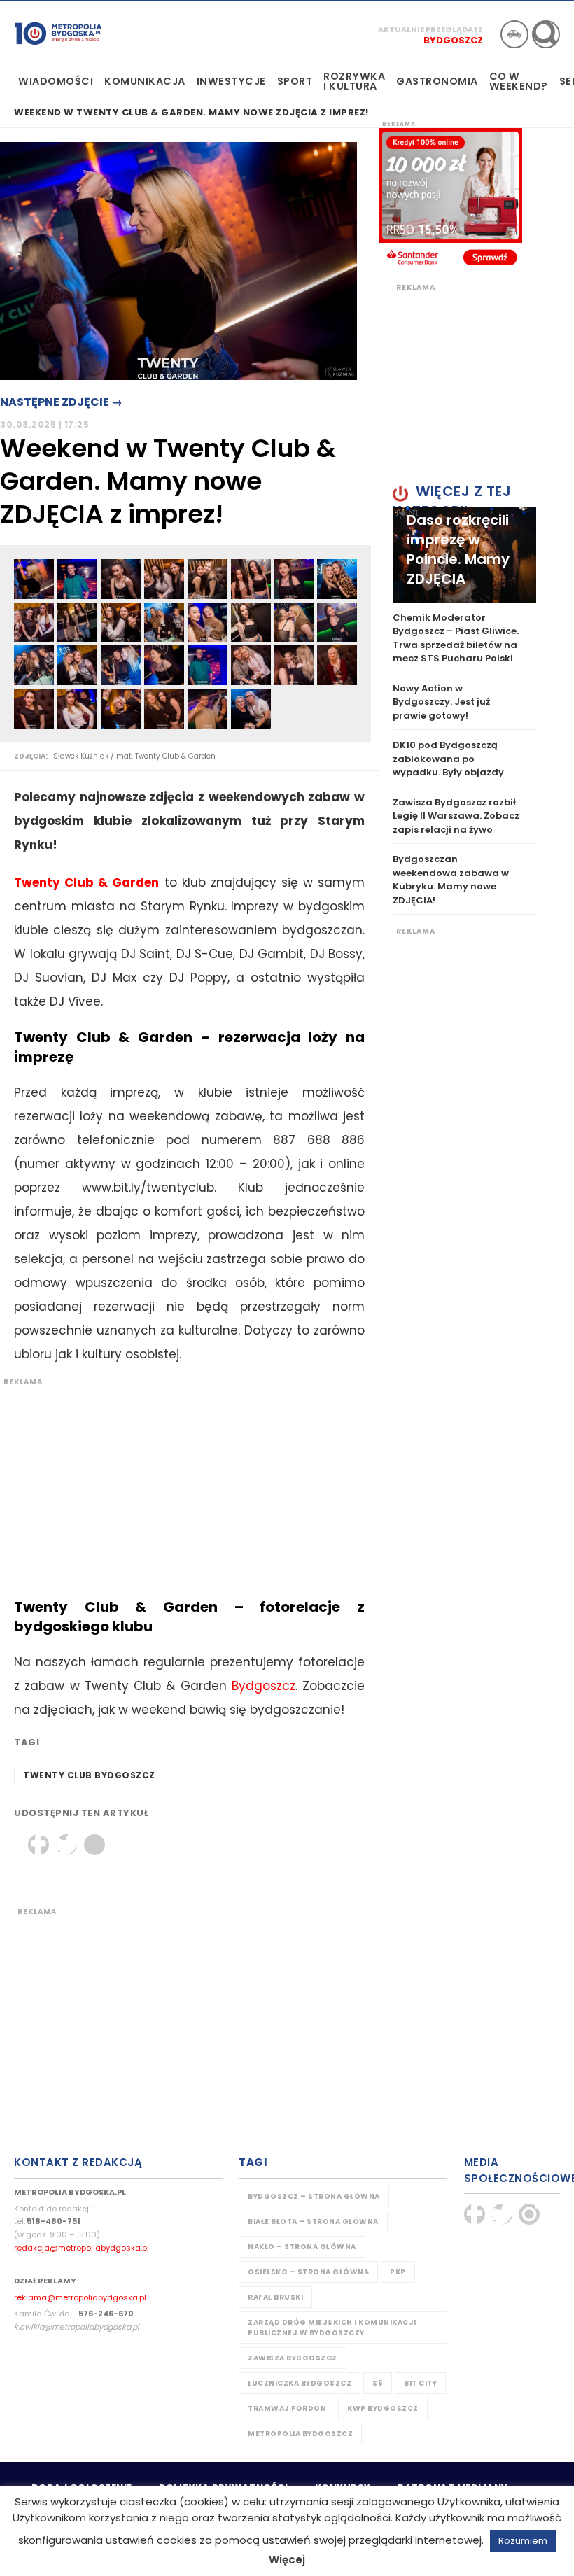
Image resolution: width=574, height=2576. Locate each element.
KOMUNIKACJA (145, 81)
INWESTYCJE (231, 81)
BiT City (420, 2383)
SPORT (295, 81)
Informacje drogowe (514, 34)
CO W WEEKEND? (519, 81)
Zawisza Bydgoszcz (293, 2358)
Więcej (287, 2560)
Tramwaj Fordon (287, 2408)
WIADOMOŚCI (56, 81)
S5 (378, 2383)
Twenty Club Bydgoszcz (89, 1775)
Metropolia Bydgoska (58, 33)
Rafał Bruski (275, 2297)
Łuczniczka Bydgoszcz (300, 2383)
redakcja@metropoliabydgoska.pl (82, 2248)
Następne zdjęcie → (61, 402)
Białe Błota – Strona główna (313, 2222)
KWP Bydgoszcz (383, 2408)
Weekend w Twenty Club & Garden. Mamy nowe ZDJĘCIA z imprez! (191, 113)
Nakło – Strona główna (302, 2247)
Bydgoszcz (453, 40)
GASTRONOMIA (437, 81)
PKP (398, 2272)
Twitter (66, 1845)
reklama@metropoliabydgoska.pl (80, 2297)
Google (94, 1845)
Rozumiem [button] (523, 2541)
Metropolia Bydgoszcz (300, 2434)
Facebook (38, 1845)
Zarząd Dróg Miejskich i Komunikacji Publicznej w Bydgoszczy (332, 2328)
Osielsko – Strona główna (308, 2272)
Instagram (529, 2214)
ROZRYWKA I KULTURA (354, 81)
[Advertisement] (182, 1485)
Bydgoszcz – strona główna (314, 2196)
